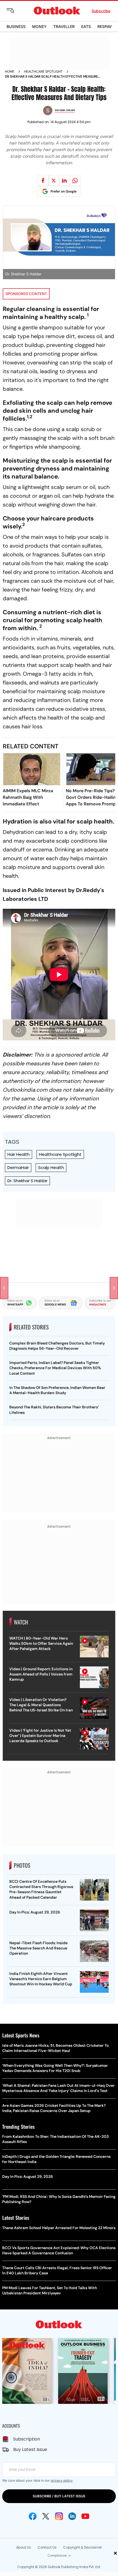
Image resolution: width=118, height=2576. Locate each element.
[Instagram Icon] (59, 2516)
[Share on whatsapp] (75, 180)
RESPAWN (107, 26)
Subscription (27, 2439)
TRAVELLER (64, 26)
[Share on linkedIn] (64, 180)
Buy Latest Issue (30, 2449)
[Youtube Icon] (85, 2516)
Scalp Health (51, 1167)
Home (10, 72)
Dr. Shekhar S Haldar (27, 1181)
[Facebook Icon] (33, 2516)
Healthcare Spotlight (60, 1154)
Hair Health (19, 1154)
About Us (24, 2547)
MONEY (39, 26)
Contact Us (47, 2547)
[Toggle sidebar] (15, 11)
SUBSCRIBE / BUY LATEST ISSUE (59, 2496)
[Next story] (114, 1288)
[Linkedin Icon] (72, 2516)
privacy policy (62, 2480)
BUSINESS (16, 26)
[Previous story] (4, 1288)
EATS (86, 26)
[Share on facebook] (43, 180)
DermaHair (18, 1167)
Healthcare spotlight (43, 72)
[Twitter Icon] (46, 2516)
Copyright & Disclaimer (82, 2547)
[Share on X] (54, 180)
